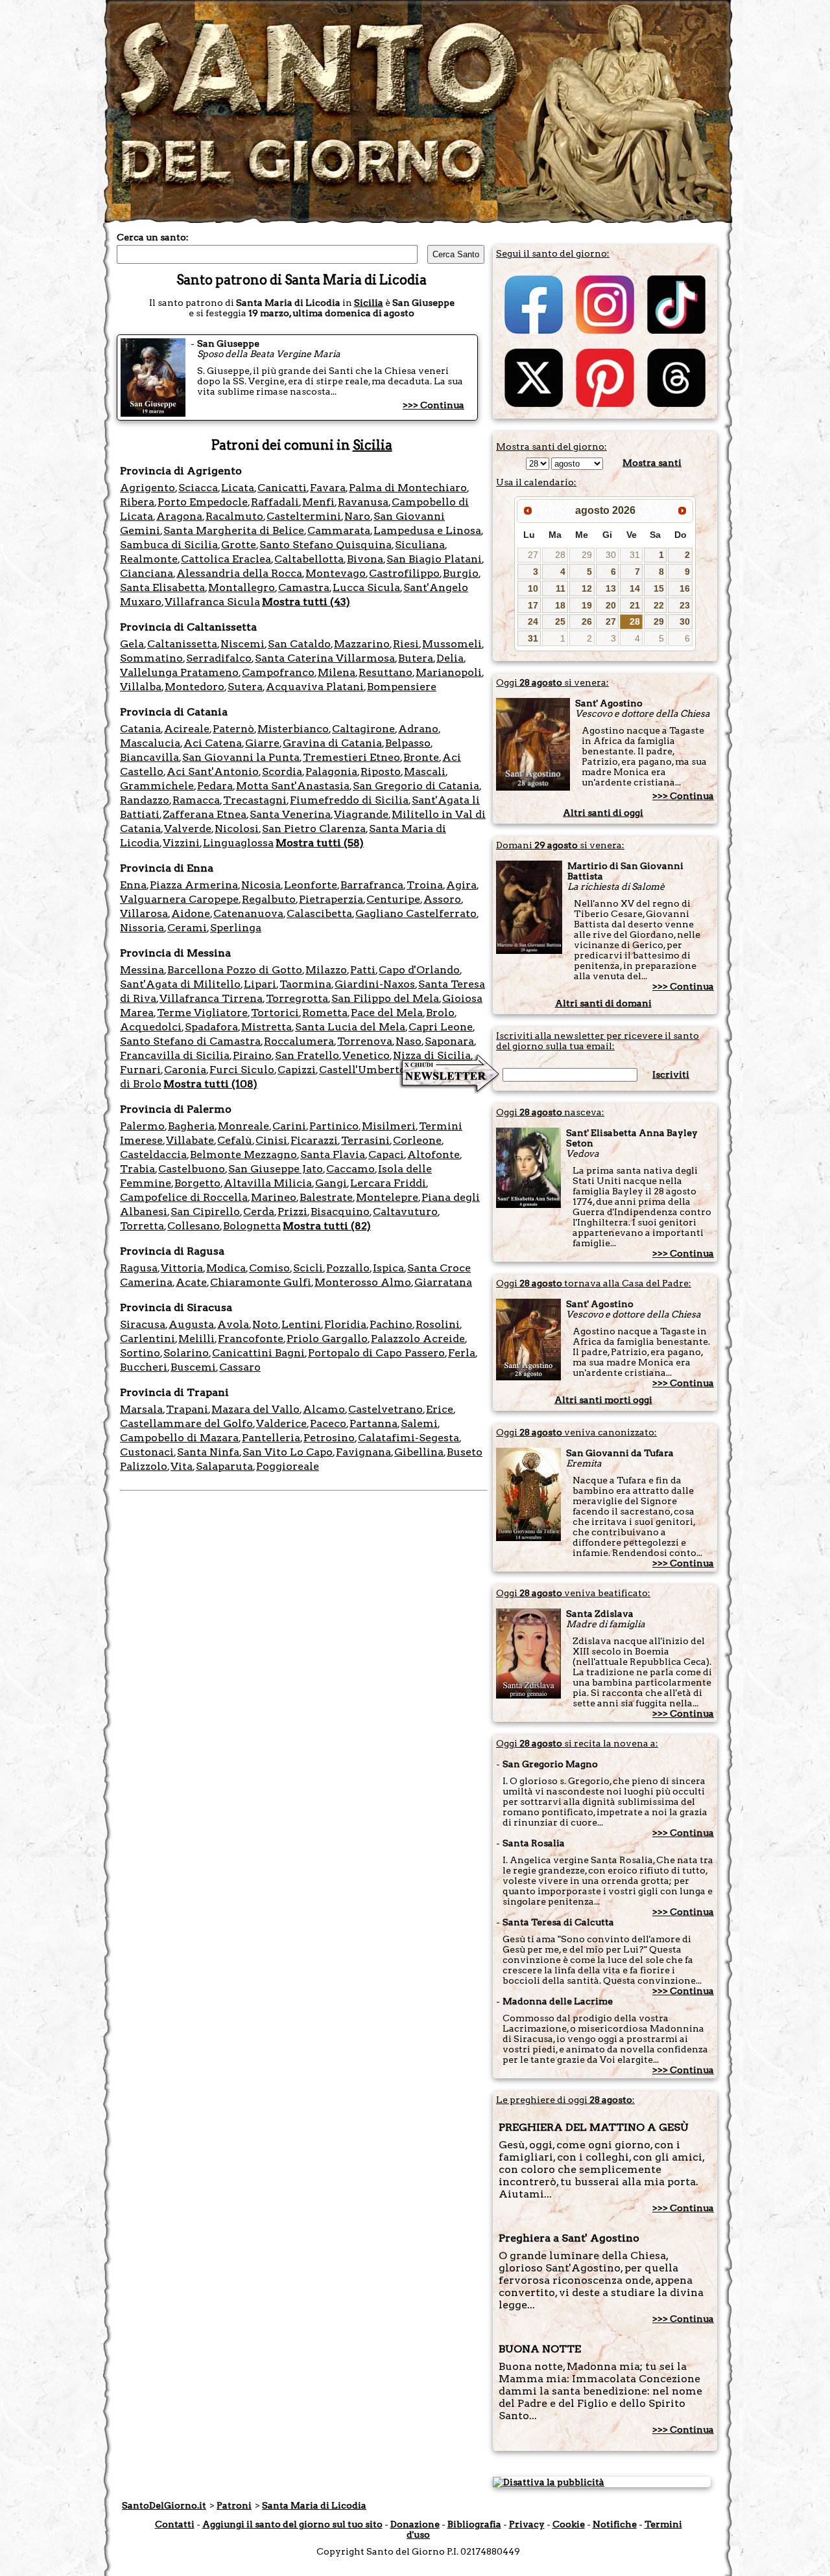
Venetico (366, 1055)
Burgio (461, 573)
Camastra (304, 587)
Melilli (196, 1339)
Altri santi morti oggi (603, 1400)
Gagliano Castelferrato (416, 913)
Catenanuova (248, 913)
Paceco (328, 1423)
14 (635, 588)
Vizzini (181, 843)
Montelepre (387, 1197)
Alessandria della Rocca (239, 573)
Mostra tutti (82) (327, 1226)
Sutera (245, 687)
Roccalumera (299, 1041)
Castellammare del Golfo (186, 1423)
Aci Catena (213, 743)
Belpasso (408, 743)
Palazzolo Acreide (418, 1339)
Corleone (417, 1140)
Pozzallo (348, 1268)
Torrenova (365, 1041)
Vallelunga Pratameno (179, 672)
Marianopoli (449, 672)
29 (587, 555)
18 (560, 605)
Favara (328, 488)
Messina (142, 970)
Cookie (569, 2524)
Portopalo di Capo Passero (376, 1353)
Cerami (187, 928)
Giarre (262, 743)
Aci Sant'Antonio (213, 772)
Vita (182, 1466)
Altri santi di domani (603, 1003)
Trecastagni (255, 800)
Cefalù (235, 1140)
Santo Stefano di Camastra (190, 1041)
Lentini (301, 1324)
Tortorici (275, 1013)
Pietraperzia (331, 899)
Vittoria (182, 1268)
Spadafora (211, 1027)
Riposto (381, 772)
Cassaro (240, 1367)
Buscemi (193, 1367)
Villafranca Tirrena (211, 998)
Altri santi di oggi (603, 813)
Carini (289, 1126)
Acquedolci (151, 1027)
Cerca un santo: (153, 237)
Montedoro (195, 687)
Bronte (421, 757)
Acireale (187, 729)
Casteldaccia (153, 1155)
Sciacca (198, 488)
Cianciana (147, 573)
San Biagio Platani (434, 559)
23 (685, 605)
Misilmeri (389, 1126)
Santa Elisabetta (162, 587)
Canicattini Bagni (258, 1353)
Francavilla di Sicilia (175, 1055)
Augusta (191, 1324)
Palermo (142, 1126)
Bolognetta (252, 1226)
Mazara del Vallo (255, 1409)
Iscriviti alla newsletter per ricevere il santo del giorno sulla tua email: (598, 1041)
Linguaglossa (238, 843)
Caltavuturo (405, 1212)
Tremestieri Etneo (351, 757)
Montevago (336, 573)
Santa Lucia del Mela (350, 1027)
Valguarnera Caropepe (179, 899)
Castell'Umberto (362, 1070)
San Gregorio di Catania (416, 786)
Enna (133, 885)
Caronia (185, 1070)
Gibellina (419, 1452)
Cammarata (339, 530)
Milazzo (326, 970)
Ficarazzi (314, 1140)
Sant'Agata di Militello (180, 984)
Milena (337, 672)
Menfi (318, 502)
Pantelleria (271, 1438)
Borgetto (197, 1183)
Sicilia (369, 303)
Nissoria (142, 928)
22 (659, 605)
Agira (461, 885)
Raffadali (275, 502)
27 (533, 555)
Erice (440, 1409)
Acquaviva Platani (315, 687)
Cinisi (271, 1140)
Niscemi (243, 644)
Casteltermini (304, 516)
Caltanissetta (182, 644)
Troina (425, 885)
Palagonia (331, 772)
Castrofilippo (404, 573)
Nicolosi (237, 829)
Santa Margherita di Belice (234, 530)
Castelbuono (192, 1169)
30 (611, 555)
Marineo (274, 1197)
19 (587, 605)
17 (533, 605)
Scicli (308, 1268)
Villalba (141, 687)
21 (635, 605)
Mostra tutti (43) (306, 602)
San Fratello (307, 1055)
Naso (409, 1041)
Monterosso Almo (363, 1282)
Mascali (425, 772)
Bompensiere (402, 687)
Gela (132, 644)
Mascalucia (150, 743)
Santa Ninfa (208, 1452)
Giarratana (443, 1282)
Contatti (175, 2524)
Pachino (391, 1324)
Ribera (137, 502)
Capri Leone (441, 1027)
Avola (233, 1324)
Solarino (186, 1353)
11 (561, 588)
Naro (357, 516)
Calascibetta (319, 913)
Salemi (419, 1423)
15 (659, 588)
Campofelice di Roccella (184, 1197)
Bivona (365, 559)
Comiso (269, 1268)
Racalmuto (234, 516)
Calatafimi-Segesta (409, 1438)
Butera (416, 658)
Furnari (140, 1070)
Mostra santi (652, 463)
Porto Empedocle (203, 502)
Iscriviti (671, 1074)
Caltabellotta (309, 559)
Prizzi (292, 1212)
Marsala (141, 1409)
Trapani (187, 1409)
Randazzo (145, 800)
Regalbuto (269, 899)
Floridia (345, 1324)
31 (635, 555)
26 (587, 621)
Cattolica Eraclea (226, 559)
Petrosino (329, 1438)
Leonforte (311, 885)
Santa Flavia (333, 1155)
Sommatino (151, 658)
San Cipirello (205, 1212)
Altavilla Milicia (268, 1183)
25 (560, 621)
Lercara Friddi (388, 1183)
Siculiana (420, 545)
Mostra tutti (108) (210, 1084)
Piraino (252, 1055)
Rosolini (438, 1324)
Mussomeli (452, 644)
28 (560, 555)
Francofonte (251, 1339)
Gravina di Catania (332, 743)
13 (611, 588)
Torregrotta (297, 998)
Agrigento (148, 488)
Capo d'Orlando (419, 970)
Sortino (140, 1353)
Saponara (449, 1041)
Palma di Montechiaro (408, 488)
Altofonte (433, 1155)
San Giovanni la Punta (241, 757)
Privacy (527, 2524)
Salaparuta (224, 1466)
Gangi (331, 1183)
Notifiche (615, 2524)
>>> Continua (433, 405)
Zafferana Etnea (205, 814)
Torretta (142, 1226)
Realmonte (149, 559)
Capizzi (297, 1070)
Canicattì (282, 488)
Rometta (325, 1013)
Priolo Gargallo (327, 1339)
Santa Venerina (290, 814)
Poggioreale (288, 1466)
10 (533, 588)
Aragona (179, 516)
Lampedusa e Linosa (427, 530)
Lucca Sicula (366, 587)
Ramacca (196, 800)
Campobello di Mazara (179, 1438)
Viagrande (361, 814)
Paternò (233, 729)
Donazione (415, 2524)
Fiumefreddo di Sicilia (349, 800)
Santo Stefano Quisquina (326, 545)
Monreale (243, 1126)
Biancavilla (149, 757)
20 (611, 605)
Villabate (190, 1140)
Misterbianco (293, 729)
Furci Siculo (242, 1070)
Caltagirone (363, 729)
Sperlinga (236, 928)
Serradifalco (219, 658)
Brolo (440, 1013)
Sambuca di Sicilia (169, 545)
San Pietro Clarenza (314, 829)
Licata (238, 488)
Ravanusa (363, 502)
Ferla (462, 1353)
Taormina (305, 984)
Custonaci (147, 1452)
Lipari (260, 984)
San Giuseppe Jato (276, 1169)
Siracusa (143, 1324)
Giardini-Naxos (375, 984)
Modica (226, 1268)
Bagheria (191, 1126)
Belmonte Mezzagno (243, 1155)
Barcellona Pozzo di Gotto (235, 970)
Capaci (386, 1155)
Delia (450, 658)
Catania (140, 729)
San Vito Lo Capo (288, 1452)
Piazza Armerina (194, 885)
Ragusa (139, 1268)
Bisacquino (340, 1212)
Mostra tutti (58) (320, 843)
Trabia (137, 1169)
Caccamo (350, 1169)
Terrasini (365, 1140)
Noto (265, 1324)
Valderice (281, 1423)
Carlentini (148, 1339)
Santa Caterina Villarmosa (325, 658)
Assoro (442, 899)
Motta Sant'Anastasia (293, 786)
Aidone (191, 913)
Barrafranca (372, 885)
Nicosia (261, 885)
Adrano (418, 729)
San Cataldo (299, 644)
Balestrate (326, 1197)
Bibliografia (474, 2524)
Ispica (388, 1268)
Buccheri (144, 1367)
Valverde (188, 829)
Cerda (259, 1212)
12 (587, 588)
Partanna (373, 1423)
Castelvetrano (385, 1409)
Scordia (282, 772)
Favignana (363, 1452)
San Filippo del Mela (385, 998)
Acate (191, 1282)
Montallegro (242, 587)
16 (685, 588)
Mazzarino (362, 644)
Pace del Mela (387, 1013)
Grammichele (157, 786)
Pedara (215, 786)
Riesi (406, 644)
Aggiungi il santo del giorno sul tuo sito (292, 2524)
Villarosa (144, 913)
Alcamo (324, 1409)
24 (533, 621)
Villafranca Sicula (212, 602)
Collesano (194, 1226)
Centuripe (393, 899)
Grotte (239, 545)
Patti (363, 970)
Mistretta (267, 1027)
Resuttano (385, 672)
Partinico (334, 1126)
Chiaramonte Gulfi (261, 1282)
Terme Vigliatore (202, 1013)
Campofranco (278, 672)
